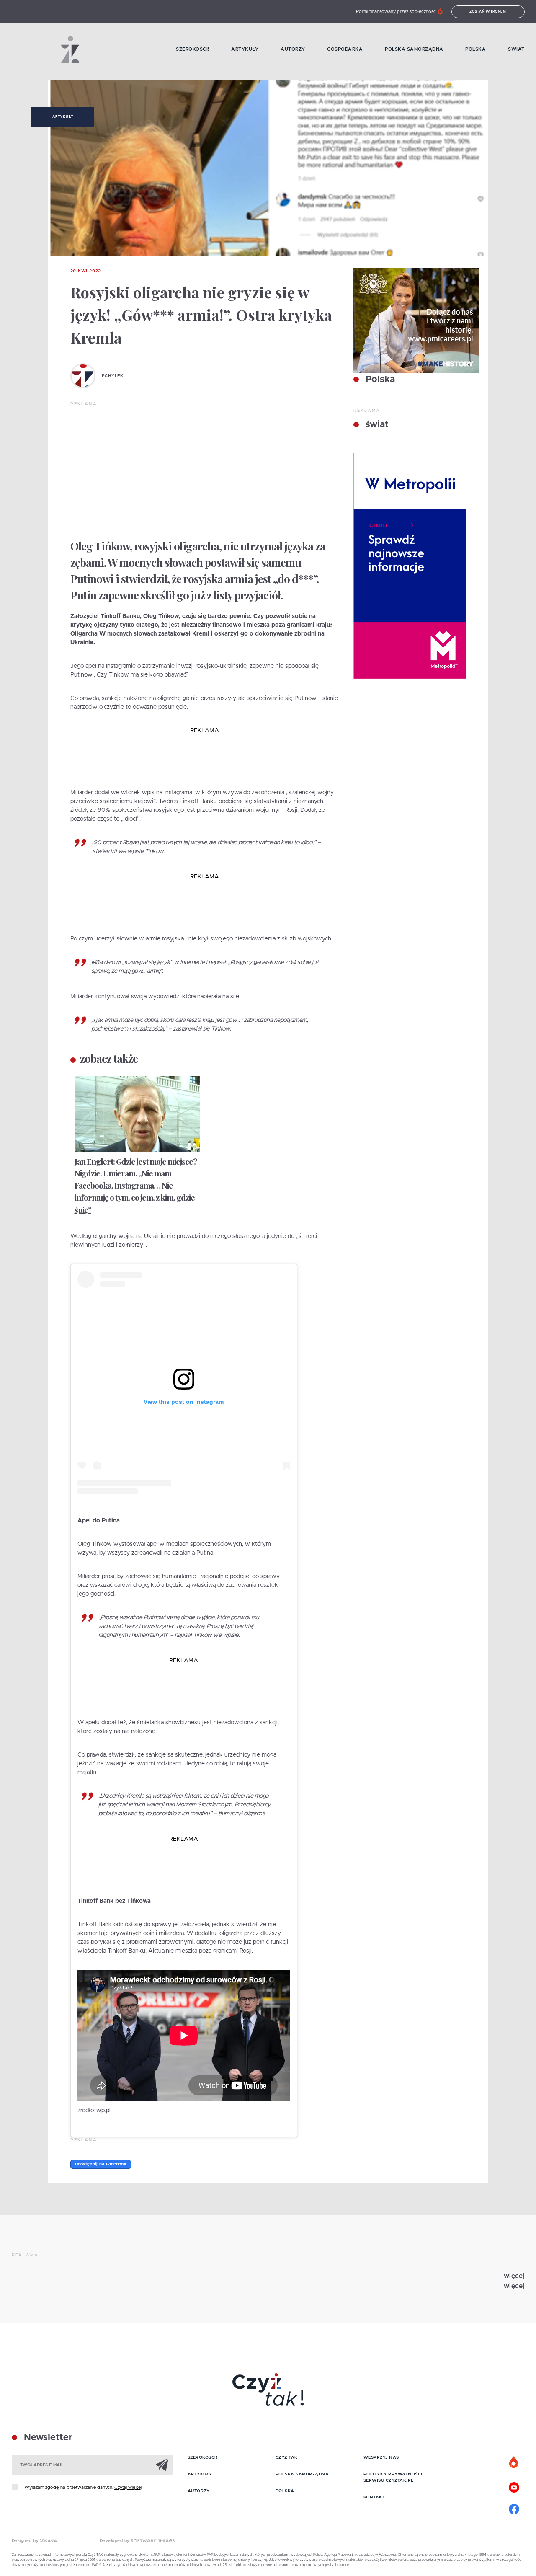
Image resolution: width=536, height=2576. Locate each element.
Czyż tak (287, 2457)
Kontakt (374, 2497)
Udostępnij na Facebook (101, 2164)
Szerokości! (193, 49)
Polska (475, 49)
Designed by (26, 2541)
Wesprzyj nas (381, 2457)
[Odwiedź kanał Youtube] (514, 2486)
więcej (514, 2276)
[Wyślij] (162, 2465)
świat (376, 425)
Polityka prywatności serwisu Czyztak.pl (393, 2477)
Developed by (116, 2541)
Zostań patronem (488, 12)
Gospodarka (345, 49)
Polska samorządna (414, 49)
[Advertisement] (205, 470)
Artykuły (245, 49)
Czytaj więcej (128, 2487)
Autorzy (293, 49)
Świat (516, 49)
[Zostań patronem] (514, 2463)
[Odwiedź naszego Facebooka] (514, 2508)
